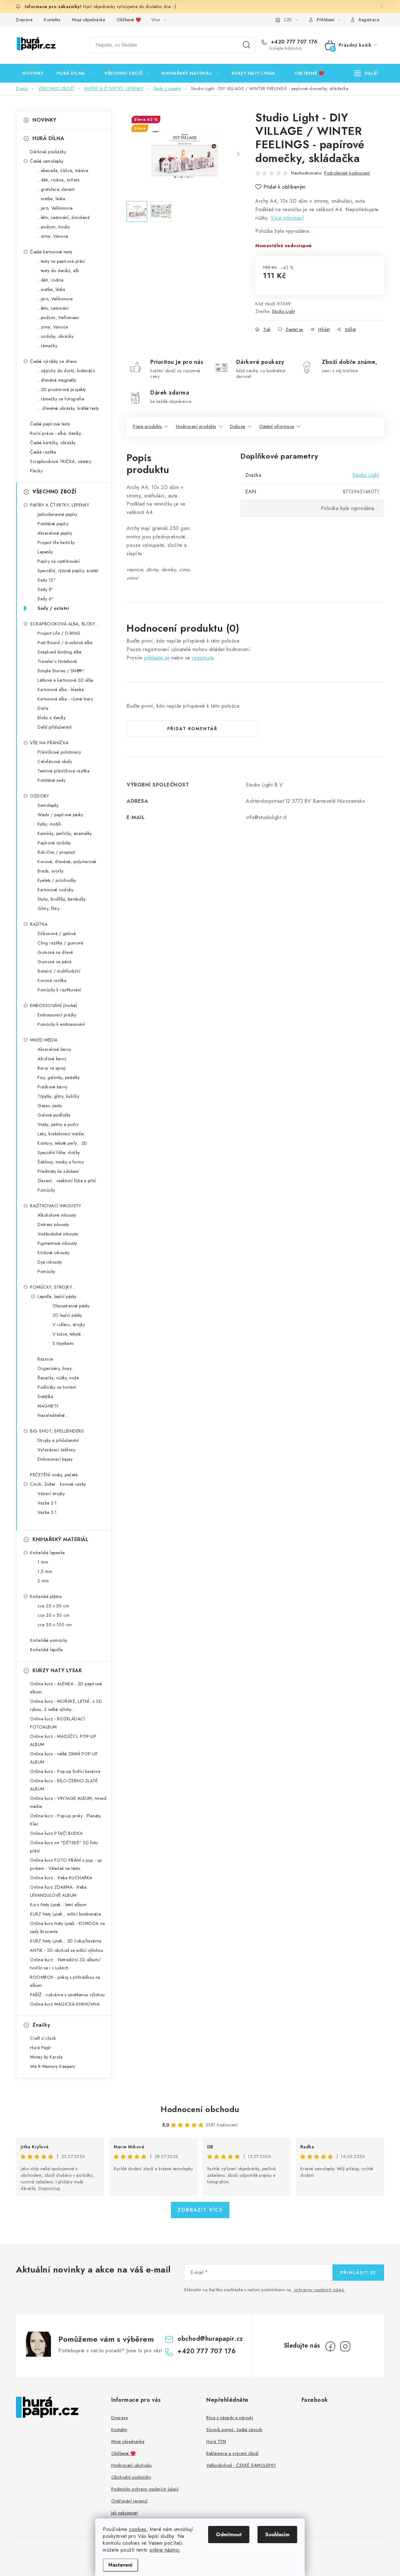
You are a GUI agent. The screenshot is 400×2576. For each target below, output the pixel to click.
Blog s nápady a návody (230, 2418)
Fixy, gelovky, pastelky (59, 1077)
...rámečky (47, 346)
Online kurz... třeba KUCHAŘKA (61, 1878)
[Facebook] (330, 2346)
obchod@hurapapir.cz (210, 2339)
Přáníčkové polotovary (59, 752)
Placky (36, 471)
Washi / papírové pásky (60, 815)
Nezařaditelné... (53, 1415)
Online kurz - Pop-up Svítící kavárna (65, 1771)
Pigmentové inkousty (57, 1243)
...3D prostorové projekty (62, 389)
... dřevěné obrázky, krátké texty (68, 408)
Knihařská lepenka (47, 1553)
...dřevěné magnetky (57, 380)
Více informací (287, 218)
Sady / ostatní (53, 608)
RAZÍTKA (39, 924)
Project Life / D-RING (59, 633)
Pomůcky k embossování (61, 1024)
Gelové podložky (54, 1115)
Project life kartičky (56, 542)
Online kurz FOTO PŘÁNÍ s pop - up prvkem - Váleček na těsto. (66, 1864)
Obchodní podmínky (131, 2477)
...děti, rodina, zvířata (58, 180)
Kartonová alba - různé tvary (65, 699)
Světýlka (45, 1397)
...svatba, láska (51, 199)
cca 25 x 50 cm (53, 1606)
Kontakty (52, 20)
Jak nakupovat (125, 2513)
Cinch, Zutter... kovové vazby (58, 1484)
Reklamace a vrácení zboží (232, 2453)
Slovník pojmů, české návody (235, 2430)
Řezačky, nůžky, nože (58, 1378)
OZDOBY (39, 796)
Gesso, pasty (50, 1106)
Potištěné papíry (53, 524)
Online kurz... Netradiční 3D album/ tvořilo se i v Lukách (65, 1964)
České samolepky (47, 161)
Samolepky (48, 805)
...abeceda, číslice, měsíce (63, 171)
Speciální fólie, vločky (59, 1153)
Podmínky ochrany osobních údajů (145, 2489)
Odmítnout (229, 2535)
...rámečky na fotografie (61, 399)
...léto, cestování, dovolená (63, 217)
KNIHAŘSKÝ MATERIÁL (60, 1539)
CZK (288, 20)
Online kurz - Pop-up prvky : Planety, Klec (66, 1820)
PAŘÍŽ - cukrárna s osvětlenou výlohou (67, 1995)
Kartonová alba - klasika (61, 690)
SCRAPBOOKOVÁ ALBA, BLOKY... (64, 624)
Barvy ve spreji (52, 1068)
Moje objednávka (89, 20)
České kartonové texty (51, 252)
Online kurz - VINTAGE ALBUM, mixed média (68, 1802)
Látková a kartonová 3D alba (65, 680)
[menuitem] (33, 73)
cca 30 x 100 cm (55, 1625)
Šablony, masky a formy (61, 1162)
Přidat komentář (192, 729)
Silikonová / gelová (57, 934)
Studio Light (283, 311)
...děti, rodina (51, 280)
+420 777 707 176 (293, 42)
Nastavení (120, 2565)
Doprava (24, 20)
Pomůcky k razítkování (59, 990)
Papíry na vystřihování (59, 561)
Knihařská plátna (46, 1596)
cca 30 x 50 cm (53, 1615)
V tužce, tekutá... (68, 1334)
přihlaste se (157, 658)
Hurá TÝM (216, 2441)
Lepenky (45, 552)
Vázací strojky (51, 1494)
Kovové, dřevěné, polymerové (67, 862)
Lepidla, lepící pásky (57, 1296)
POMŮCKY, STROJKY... (52, 1287)
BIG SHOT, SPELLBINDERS (57, 1431)
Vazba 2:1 (47, 1503)
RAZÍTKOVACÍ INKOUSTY (55, 1206)
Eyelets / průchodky (57, 880)
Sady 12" (47, 580)
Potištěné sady (51, 780)
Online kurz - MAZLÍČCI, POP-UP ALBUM (63, 1740)
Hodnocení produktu (196, 426)
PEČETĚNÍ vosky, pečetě (54, 1475)
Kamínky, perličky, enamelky (65, 833)
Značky (41, 2025)
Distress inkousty (53, 1224)
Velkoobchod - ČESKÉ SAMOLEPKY (241, 2465)
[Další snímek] (238, 155)
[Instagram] (345, 2346)
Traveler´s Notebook (57, 661)
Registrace (369, 20)
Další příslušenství (55, 727)
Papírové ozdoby (54, 843)
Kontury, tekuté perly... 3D (62, 1143)
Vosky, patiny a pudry (58, 1124)
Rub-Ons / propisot (56, 852)
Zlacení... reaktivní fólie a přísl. (67, 1181)
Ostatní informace (277, 426)
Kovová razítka (52, 980)
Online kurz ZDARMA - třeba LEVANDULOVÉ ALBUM (58, 1891)
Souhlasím (277, 2535)
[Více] (366, 73)
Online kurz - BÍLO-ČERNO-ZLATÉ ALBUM (64, 1785)
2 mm (43, 1581)
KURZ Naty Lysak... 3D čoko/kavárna (66, 1941)
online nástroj (164, 2550)
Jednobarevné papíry (57, 514)
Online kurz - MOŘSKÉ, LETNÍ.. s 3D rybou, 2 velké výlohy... (66, 1705)
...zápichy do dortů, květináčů (66, 371)
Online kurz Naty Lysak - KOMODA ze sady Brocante (67, 1927)
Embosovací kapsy (55, 1459)
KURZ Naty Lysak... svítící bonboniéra (66, 1914)
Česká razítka (43, 452)
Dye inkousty (50, 1262)
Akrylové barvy (52, 1059)
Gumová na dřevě (55, 952)
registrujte (203, 658)
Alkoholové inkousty (57, 1215)
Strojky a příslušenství (58, 1440)
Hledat (247, 45)
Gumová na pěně (54, 962)
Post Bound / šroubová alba (65, 643)
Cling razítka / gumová (60, 943)
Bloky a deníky (52, 718)
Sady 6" (46, 599)
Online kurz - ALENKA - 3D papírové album (66, 1688)
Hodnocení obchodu (200, 2109)
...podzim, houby (54, 227)
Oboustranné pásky (71, 1306)
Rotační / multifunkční (59, 971)
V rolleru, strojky (69, 1325)
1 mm (43, 1562)
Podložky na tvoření (57, 1387)
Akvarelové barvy (54, 1049)
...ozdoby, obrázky (55, 336)
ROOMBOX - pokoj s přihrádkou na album (65, 1981)
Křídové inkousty (53, 1253)
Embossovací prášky (57, 1015)
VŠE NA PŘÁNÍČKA (49, 743)
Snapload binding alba (60, 652)
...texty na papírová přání (61, 261)
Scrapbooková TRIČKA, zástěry (61, 461)
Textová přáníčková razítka (63, 771)
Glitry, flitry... (50, 909)
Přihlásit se (358, 2273)
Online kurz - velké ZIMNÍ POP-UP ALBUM (64, 1758)
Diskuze (238, 426)
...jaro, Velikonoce (55, 208)
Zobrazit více (200, 2210)
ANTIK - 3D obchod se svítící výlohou (67, 1950)
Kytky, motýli (49, 824)
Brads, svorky (51, 871)
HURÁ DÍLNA (48, 138)
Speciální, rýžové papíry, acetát (68, 571)
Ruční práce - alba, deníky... (57, 433)
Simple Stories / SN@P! (61, 671)
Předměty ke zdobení (58, 1171)
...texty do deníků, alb (58, 271)
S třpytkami (63, 1343)
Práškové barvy (52, 1087)
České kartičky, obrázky (53, 443)
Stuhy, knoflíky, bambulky (62, 899)
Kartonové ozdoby (55, 890)
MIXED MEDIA (44, 1040)
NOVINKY (45, 120)
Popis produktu (147, 426)
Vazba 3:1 (47, 1512)
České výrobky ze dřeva (53, 361)
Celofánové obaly (55, 761)
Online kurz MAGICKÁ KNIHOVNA (65, 2004)
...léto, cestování (53, 308)
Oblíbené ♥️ (129, 20)
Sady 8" (46, 589)
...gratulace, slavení (56, 189)
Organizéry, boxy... (56, 1368)
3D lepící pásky (67, 1315)
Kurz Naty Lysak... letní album (58, 1905)
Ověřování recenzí (130, 2501)
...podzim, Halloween (58, 318)
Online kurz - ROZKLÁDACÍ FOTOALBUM (57, 1723)
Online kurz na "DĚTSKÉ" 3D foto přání (64, 1847)
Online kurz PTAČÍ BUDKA (56, 1833)
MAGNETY (48, 1406)
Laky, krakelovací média (61, 1134)
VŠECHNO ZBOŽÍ (54, 492)
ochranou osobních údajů (319, 2290)
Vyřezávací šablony (56, 1450)
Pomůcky (46, 1190)
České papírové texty (50, 424)
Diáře (43, 708)
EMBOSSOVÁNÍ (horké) (54, 1005)
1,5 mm (45, 1571)
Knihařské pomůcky (49, 1640)
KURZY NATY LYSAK (57, 1670)
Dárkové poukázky (48, 152)
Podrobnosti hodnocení (347, 173)
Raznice (45, 1359)
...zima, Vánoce (53, 236)
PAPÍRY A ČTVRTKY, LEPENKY (60, 505)
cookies (138, 2529)
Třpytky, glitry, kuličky (58, 1096)
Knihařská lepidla (47, 1650)
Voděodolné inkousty (58, 1234)
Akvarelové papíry (55, 533)
